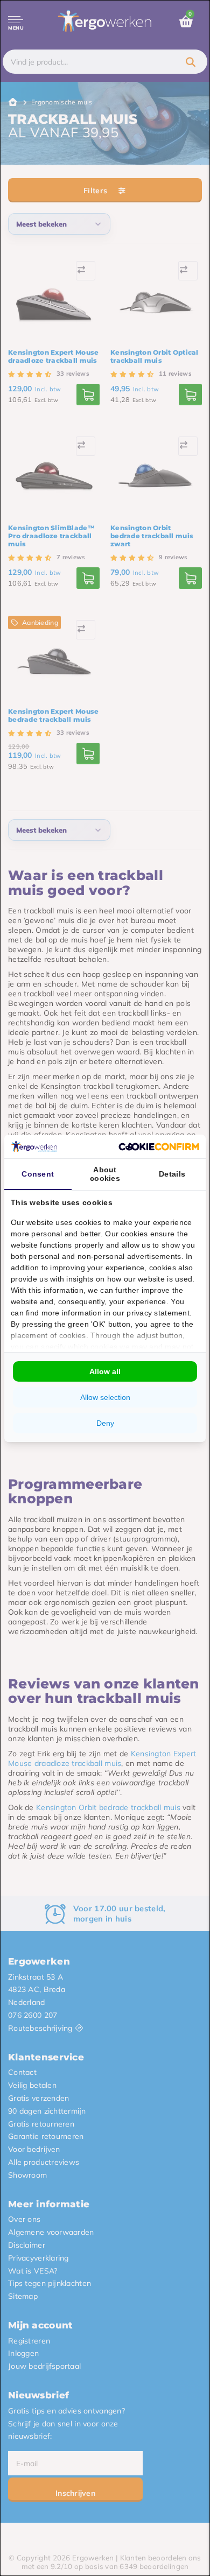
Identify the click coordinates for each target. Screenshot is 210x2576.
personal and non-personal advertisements (105, 1256)
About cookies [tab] (105, 1174)
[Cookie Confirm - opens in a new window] (159, 1146)
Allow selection (105, 1397)
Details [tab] (172, 1174)
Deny (105, 1423)
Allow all (105, 1371)
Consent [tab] (38, 1174)
